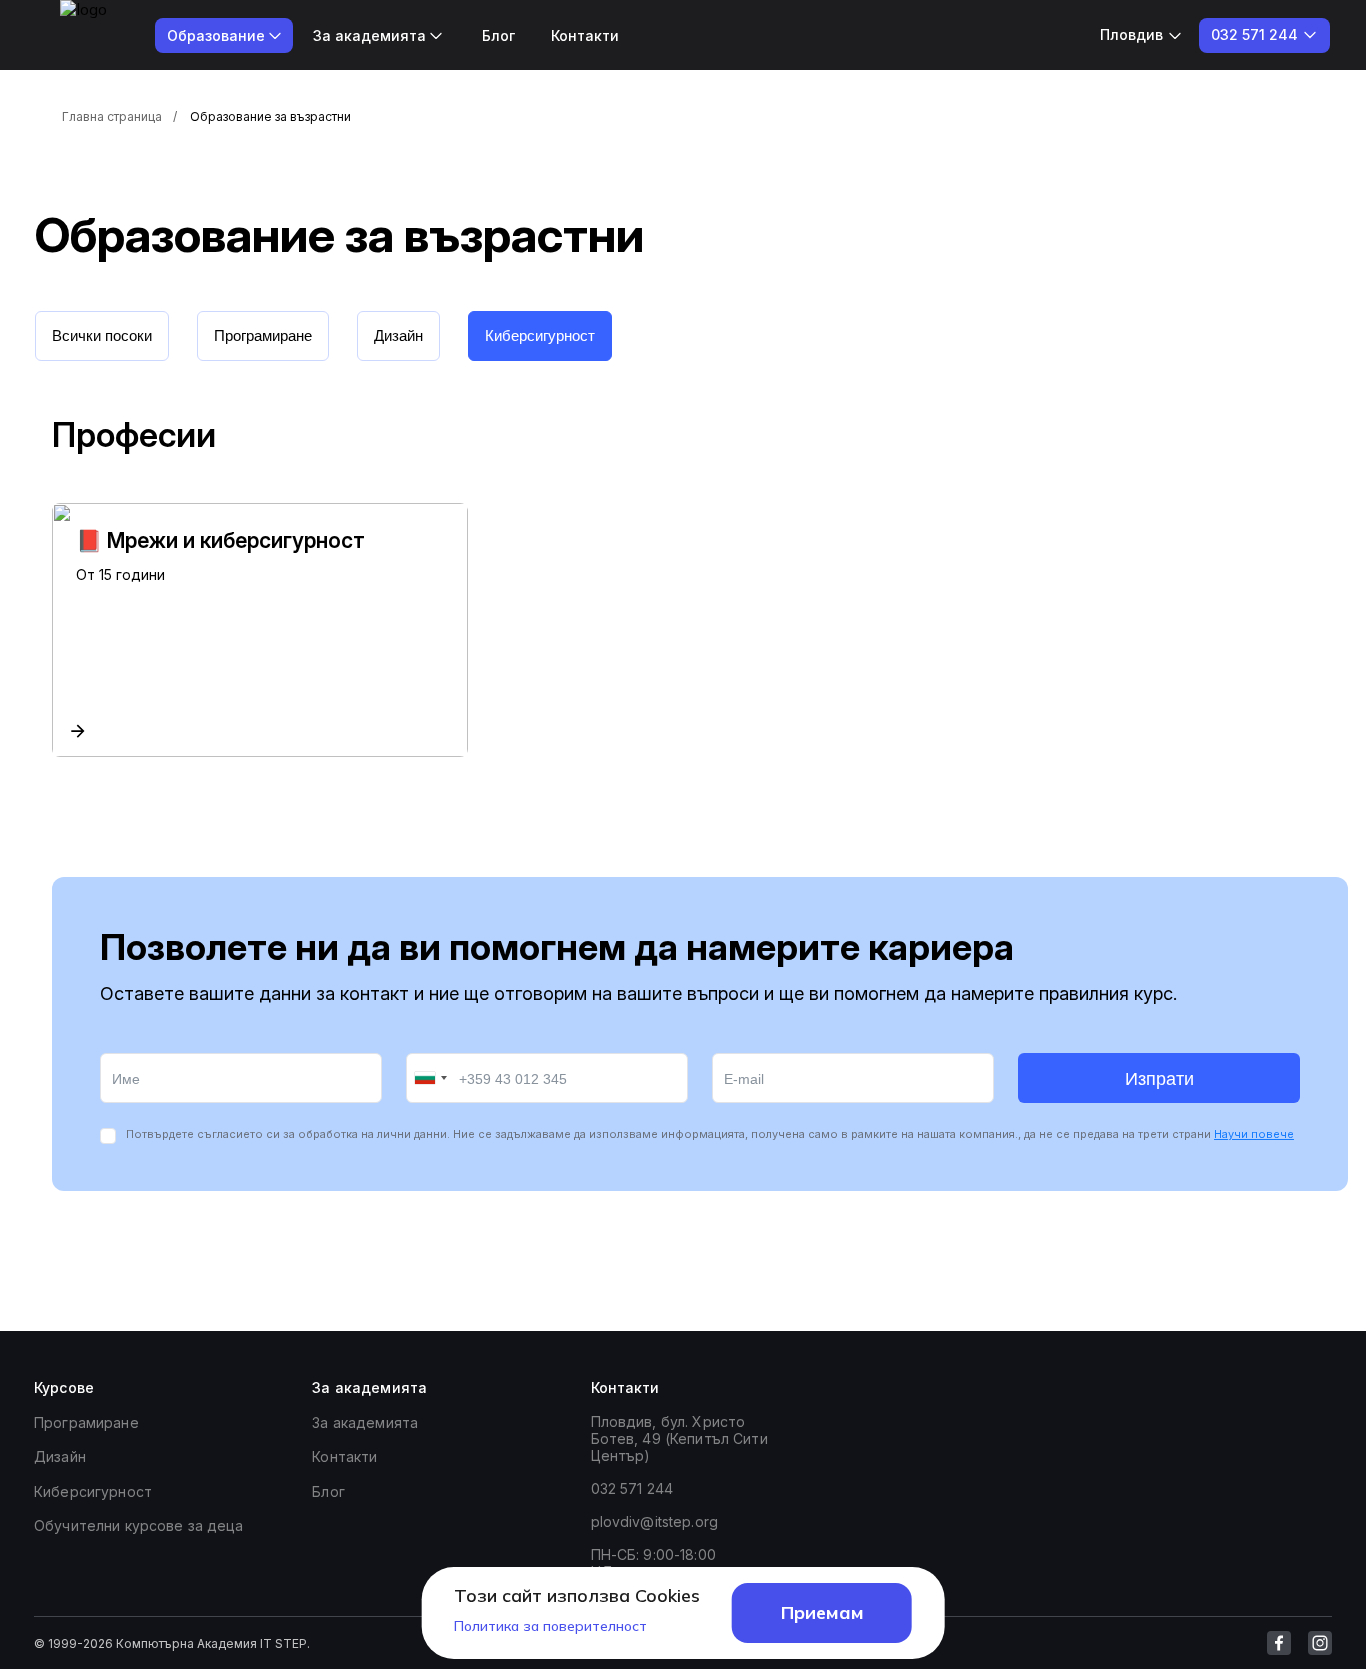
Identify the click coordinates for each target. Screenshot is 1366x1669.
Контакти (585, 35)
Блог (498, 35)
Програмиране (86, 1422)
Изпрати (1159, 1079)
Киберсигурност (93, 1491)
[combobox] (430, 1078)
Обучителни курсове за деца (139, 1525)
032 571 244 (632, 1488)
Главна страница (112, 116)
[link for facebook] (1279, 1643)
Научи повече (1254, 1134)
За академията (365, 1422)
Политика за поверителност (550, 1626)
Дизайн (60, 1456)
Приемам (822, 1612)
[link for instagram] (1320, 1643)
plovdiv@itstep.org (655, 1521)
